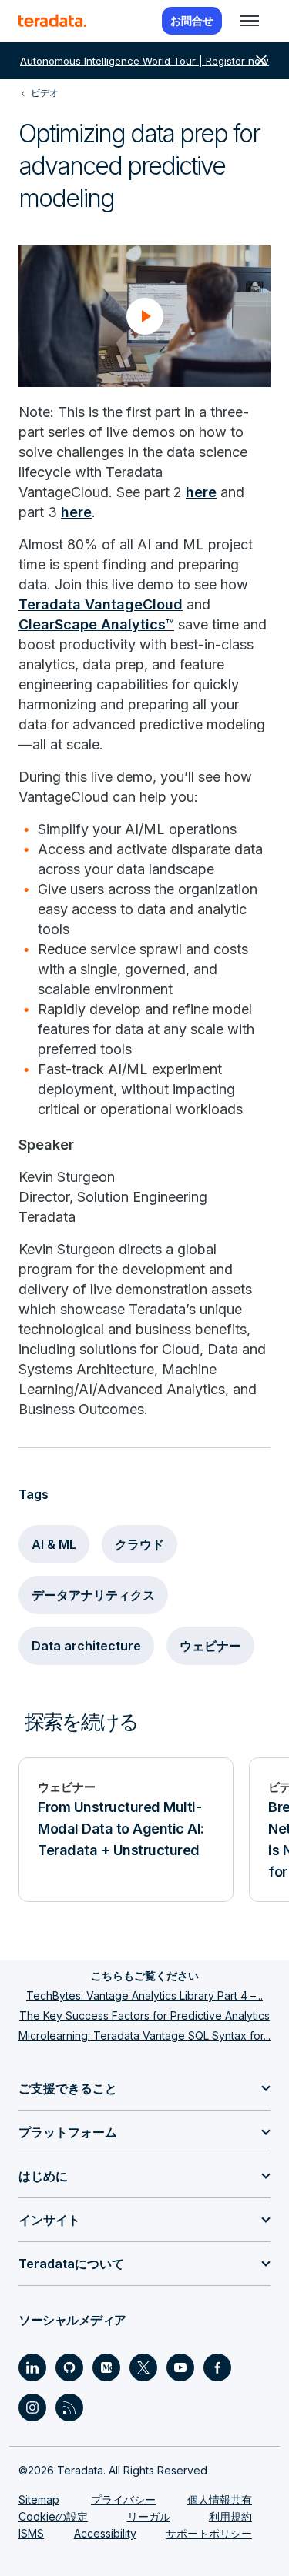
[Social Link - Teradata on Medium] (106, 2367)
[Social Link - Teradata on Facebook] (217, 2367)
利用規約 (230, 2516)
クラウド (139, 1544)
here (201, 492)
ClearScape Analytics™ (96, 624)
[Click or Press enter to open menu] (250, 21)
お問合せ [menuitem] (192, 20)
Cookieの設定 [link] (53, 2516)
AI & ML (54, 1544)
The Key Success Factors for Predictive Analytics (144, 2015)
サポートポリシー (209, 2533)
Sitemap (39, 2499)
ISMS (31, 2533)
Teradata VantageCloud (101, 604)
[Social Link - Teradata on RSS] (69, 2407)
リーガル (149, 2516)
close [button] (261, 61)
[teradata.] (52, 21)
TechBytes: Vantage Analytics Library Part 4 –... (144, 1995)
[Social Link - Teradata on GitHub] (69, 2367)
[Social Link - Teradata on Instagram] (32, 2407)
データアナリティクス (93, 1595)
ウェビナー (210, 1646)
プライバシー (123, 2499)
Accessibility (105, 2533)
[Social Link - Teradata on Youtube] (180, 2367)
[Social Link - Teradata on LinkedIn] (32, 2367)
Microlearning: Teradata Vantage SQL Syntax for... (144, 2035)
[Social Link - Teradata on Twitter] (143, 2367)
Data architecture (86, 1646)
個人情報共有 (220, 2499)
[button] (145, 316)
